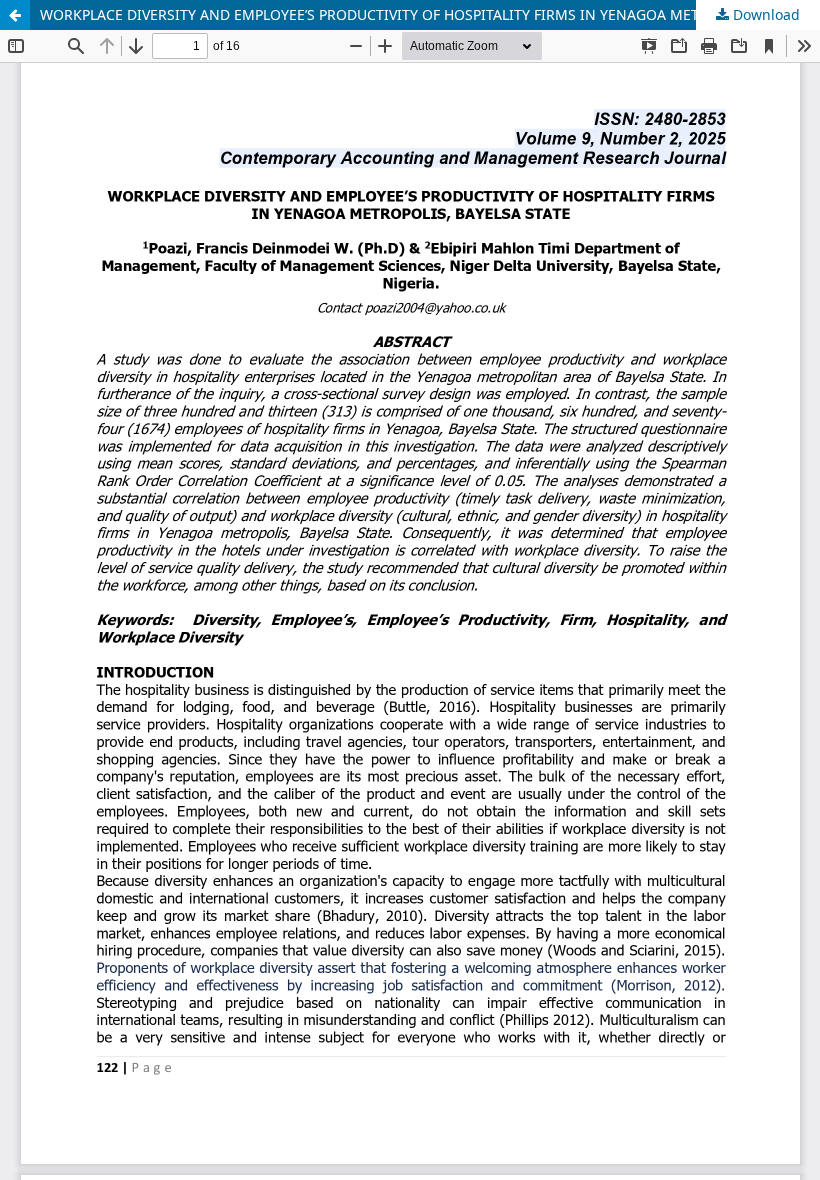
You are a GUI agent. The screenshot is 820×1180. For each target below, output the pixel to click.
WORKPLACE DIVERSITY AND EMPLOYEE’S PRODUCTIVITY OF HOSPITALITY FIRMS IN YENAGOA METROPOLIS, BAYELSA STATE (430, 14)
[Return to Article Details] (15, 15)
